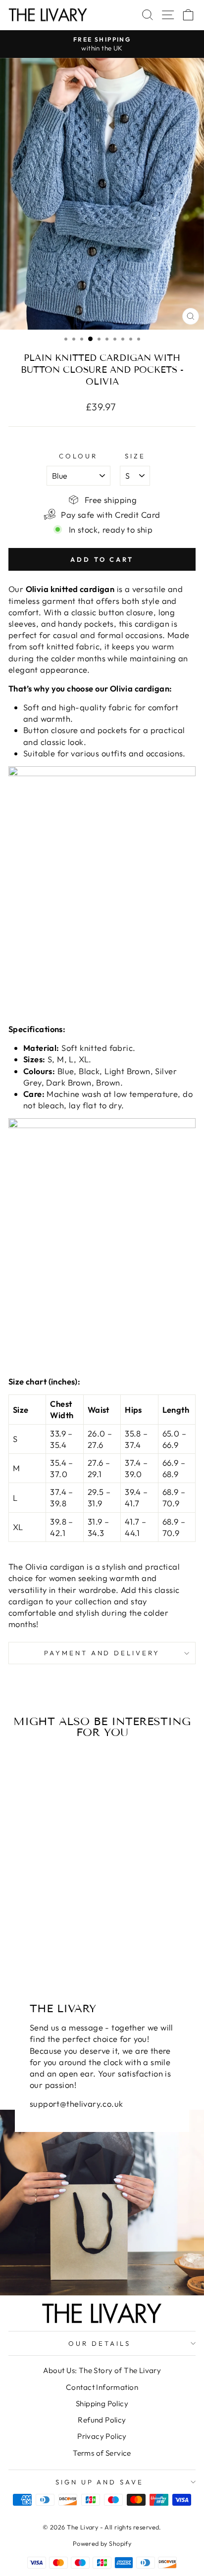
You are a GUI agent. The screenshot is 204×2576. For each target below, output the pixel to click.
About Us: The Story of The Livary (102, 2370)
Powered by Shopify (102, 2543)
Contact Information (102, 2387)
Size (135, 456)
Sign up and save (100, 2482)
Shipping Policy (102, 2403)
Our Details (100, 2343)
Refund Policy (102, 2420)
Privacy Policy (102, 2436)
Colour (78, 456)
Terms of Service (102, 2453)
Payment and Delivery (102, 1653)
